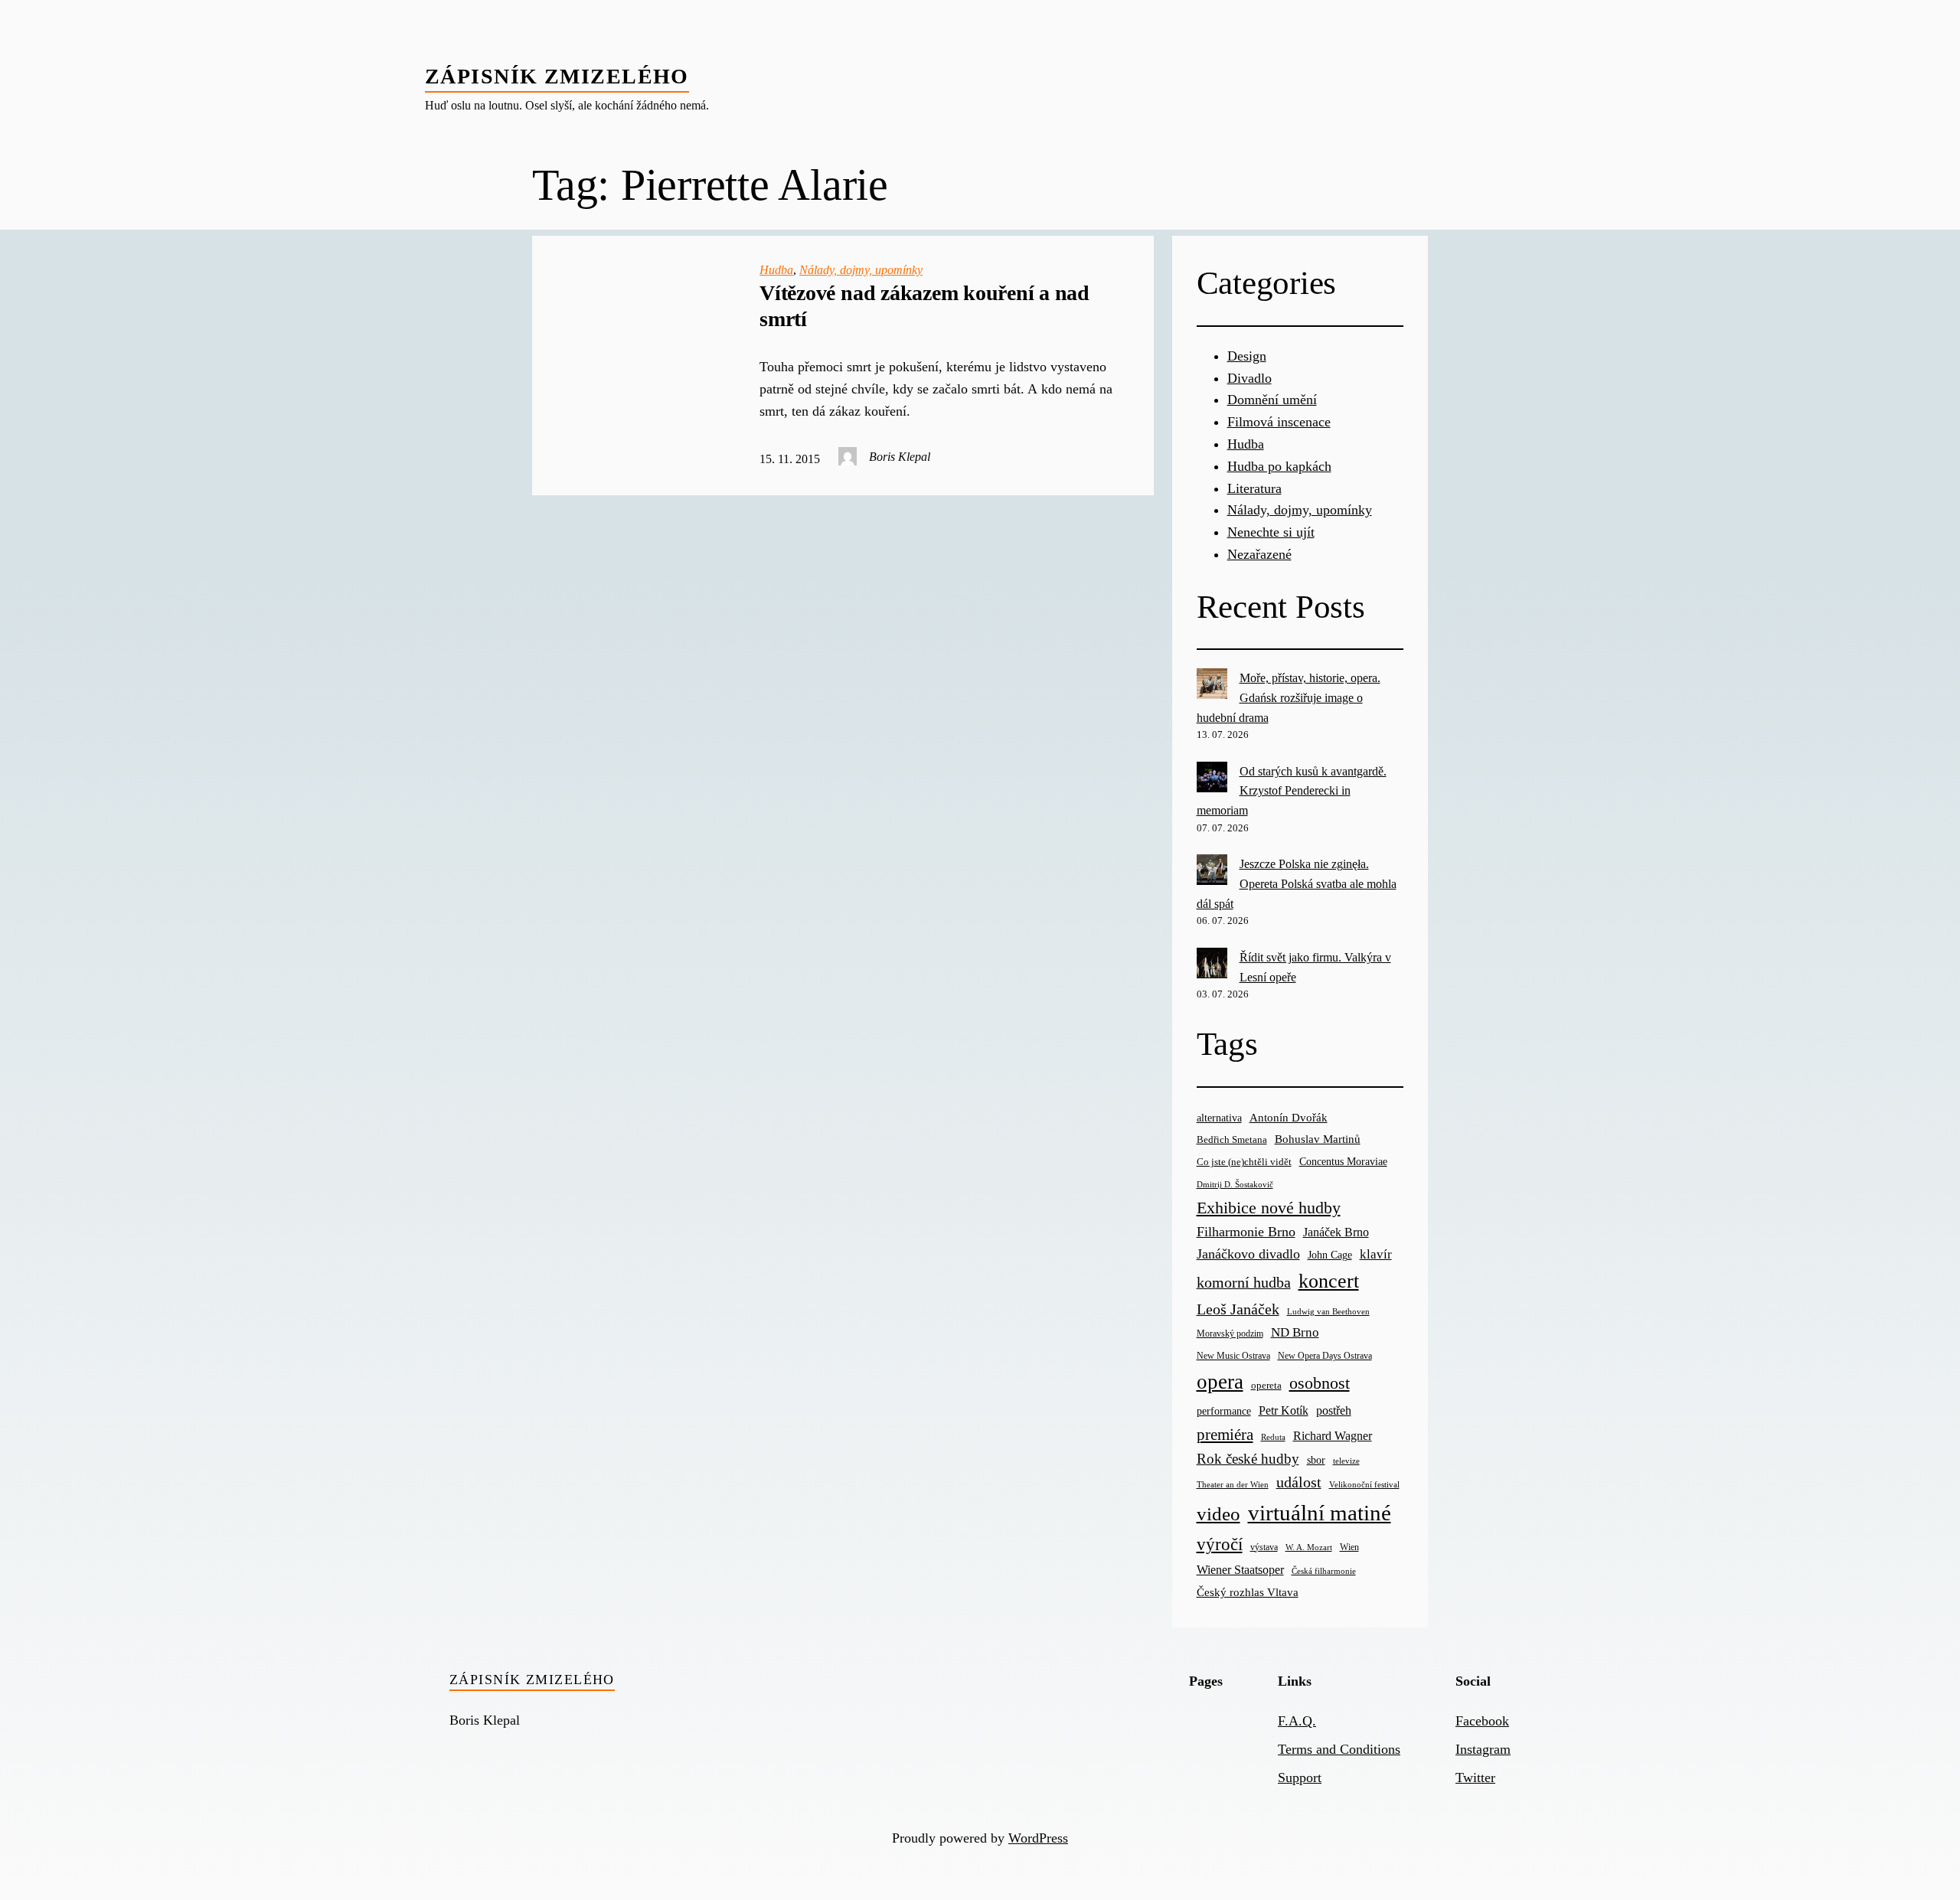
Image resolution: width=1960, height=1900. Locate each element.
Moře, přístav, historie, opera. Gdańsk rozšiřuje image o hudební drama (1289, 697)
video (1218, 1514)
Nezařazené (1259, 554)
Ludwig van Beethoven (1328, 1311)
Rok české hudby (1248, 1459)
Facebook (1482, 1721)
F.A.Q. (1297, 1721)
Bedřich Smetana (1232, 1139)
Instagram (1483, 1749)
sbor (1316, 1460)
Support (1300, 1778)
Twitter (1475, 1778)
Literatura (1254, 488)
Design (1247, 356)
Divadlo (1249, 378)
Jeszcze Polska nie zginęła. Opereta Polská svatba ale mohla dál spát (1297, 883)
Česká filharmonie (1324, 1571)
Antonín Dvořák (1289, 1117)
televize (1346, 1461)
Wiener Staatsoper (1240, 1570)
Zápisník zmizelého (557, 76)
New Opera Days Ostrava (1325, 1356)
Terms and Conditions (1339, 1749)
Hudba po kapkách (1279, 466)
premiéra (1225, 1435)
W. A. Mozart (1309, 1547)
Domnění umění (1272, 400)
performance (1224, 1411)
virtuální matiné (1320, 1513)
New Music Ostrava (1233, 1356)
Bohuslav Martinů (1318, 1139)
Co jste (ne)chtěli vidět (1244, 1162)
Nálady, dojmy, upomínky (861, 270)
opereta (1266, 1385)
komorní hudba (1244, 1282)
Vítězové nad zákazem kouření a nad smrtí (924, 306)
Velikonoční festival (1364, 1484)
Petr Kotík (1284, 1410)
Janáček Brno (1336, 1232)
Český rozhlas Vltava (1248, 1592)
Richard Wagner (1333, 1436)
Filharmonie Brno (1246, 1232)
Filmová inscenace (1279, 422)
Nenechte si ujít (1271, 532)
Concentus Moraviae (1343, 1161)
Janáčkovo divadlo (1248, 1254)
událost (1299, 1482)
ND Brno (1295, 1332)
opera (1220, 1382)
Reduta (1273, 1437)
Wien (1349, 1547)
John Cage (1330, 1255)
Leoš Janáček (1238, 1309)
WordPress (1038, 1838)
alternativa (1219, 1118)
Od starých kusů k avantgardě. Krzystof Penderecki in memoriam (1292, 791)
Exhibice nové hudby (1269, 1208)
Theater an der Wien (1233, 1485)
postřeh (1334, 1410)
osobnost (1320, 1383)
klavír (1376, 1254)
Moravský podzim (1230, 1334)
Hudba (776, 270)
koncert (1329, 1281)
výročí (1220, 1544)
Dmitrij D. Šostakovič (1235, 1185)
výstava (1264, 1547)
